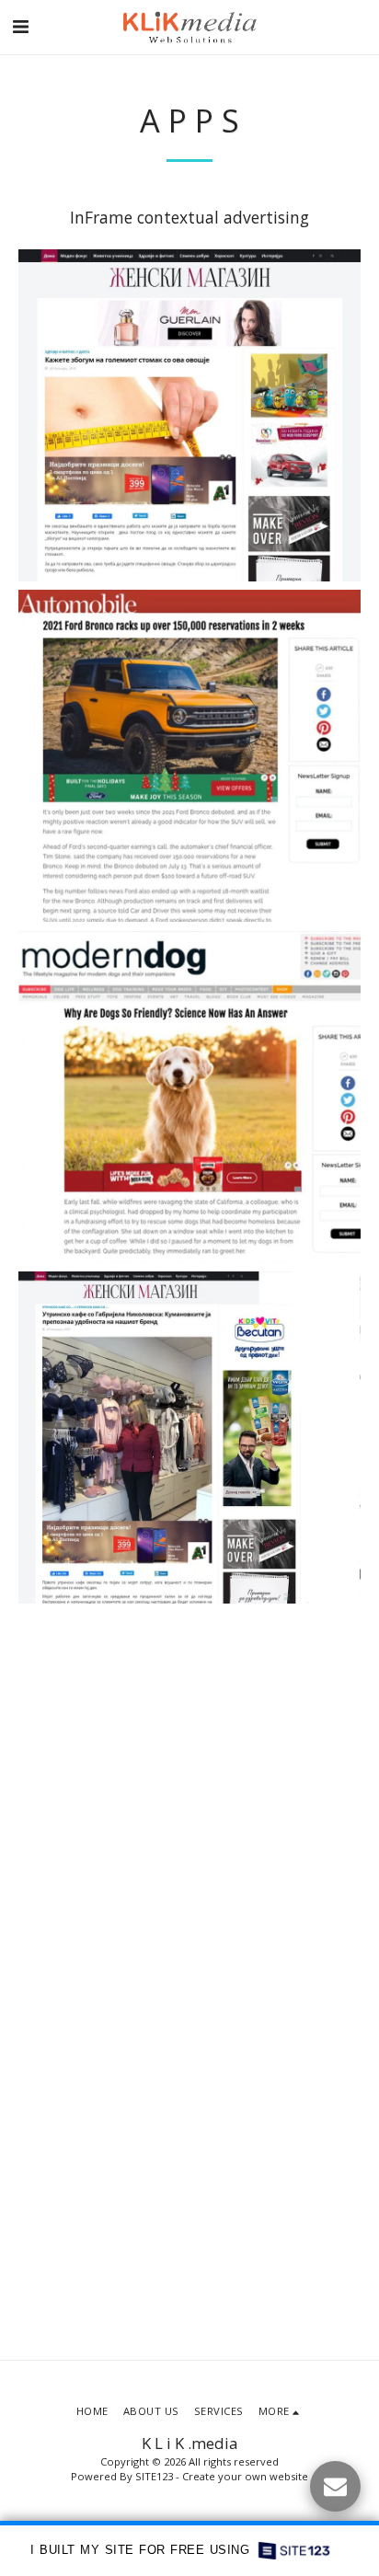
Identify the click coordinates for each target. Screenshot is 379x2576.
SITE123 (154, 2476)
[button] (20, 26)
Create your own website (245, 2476)
